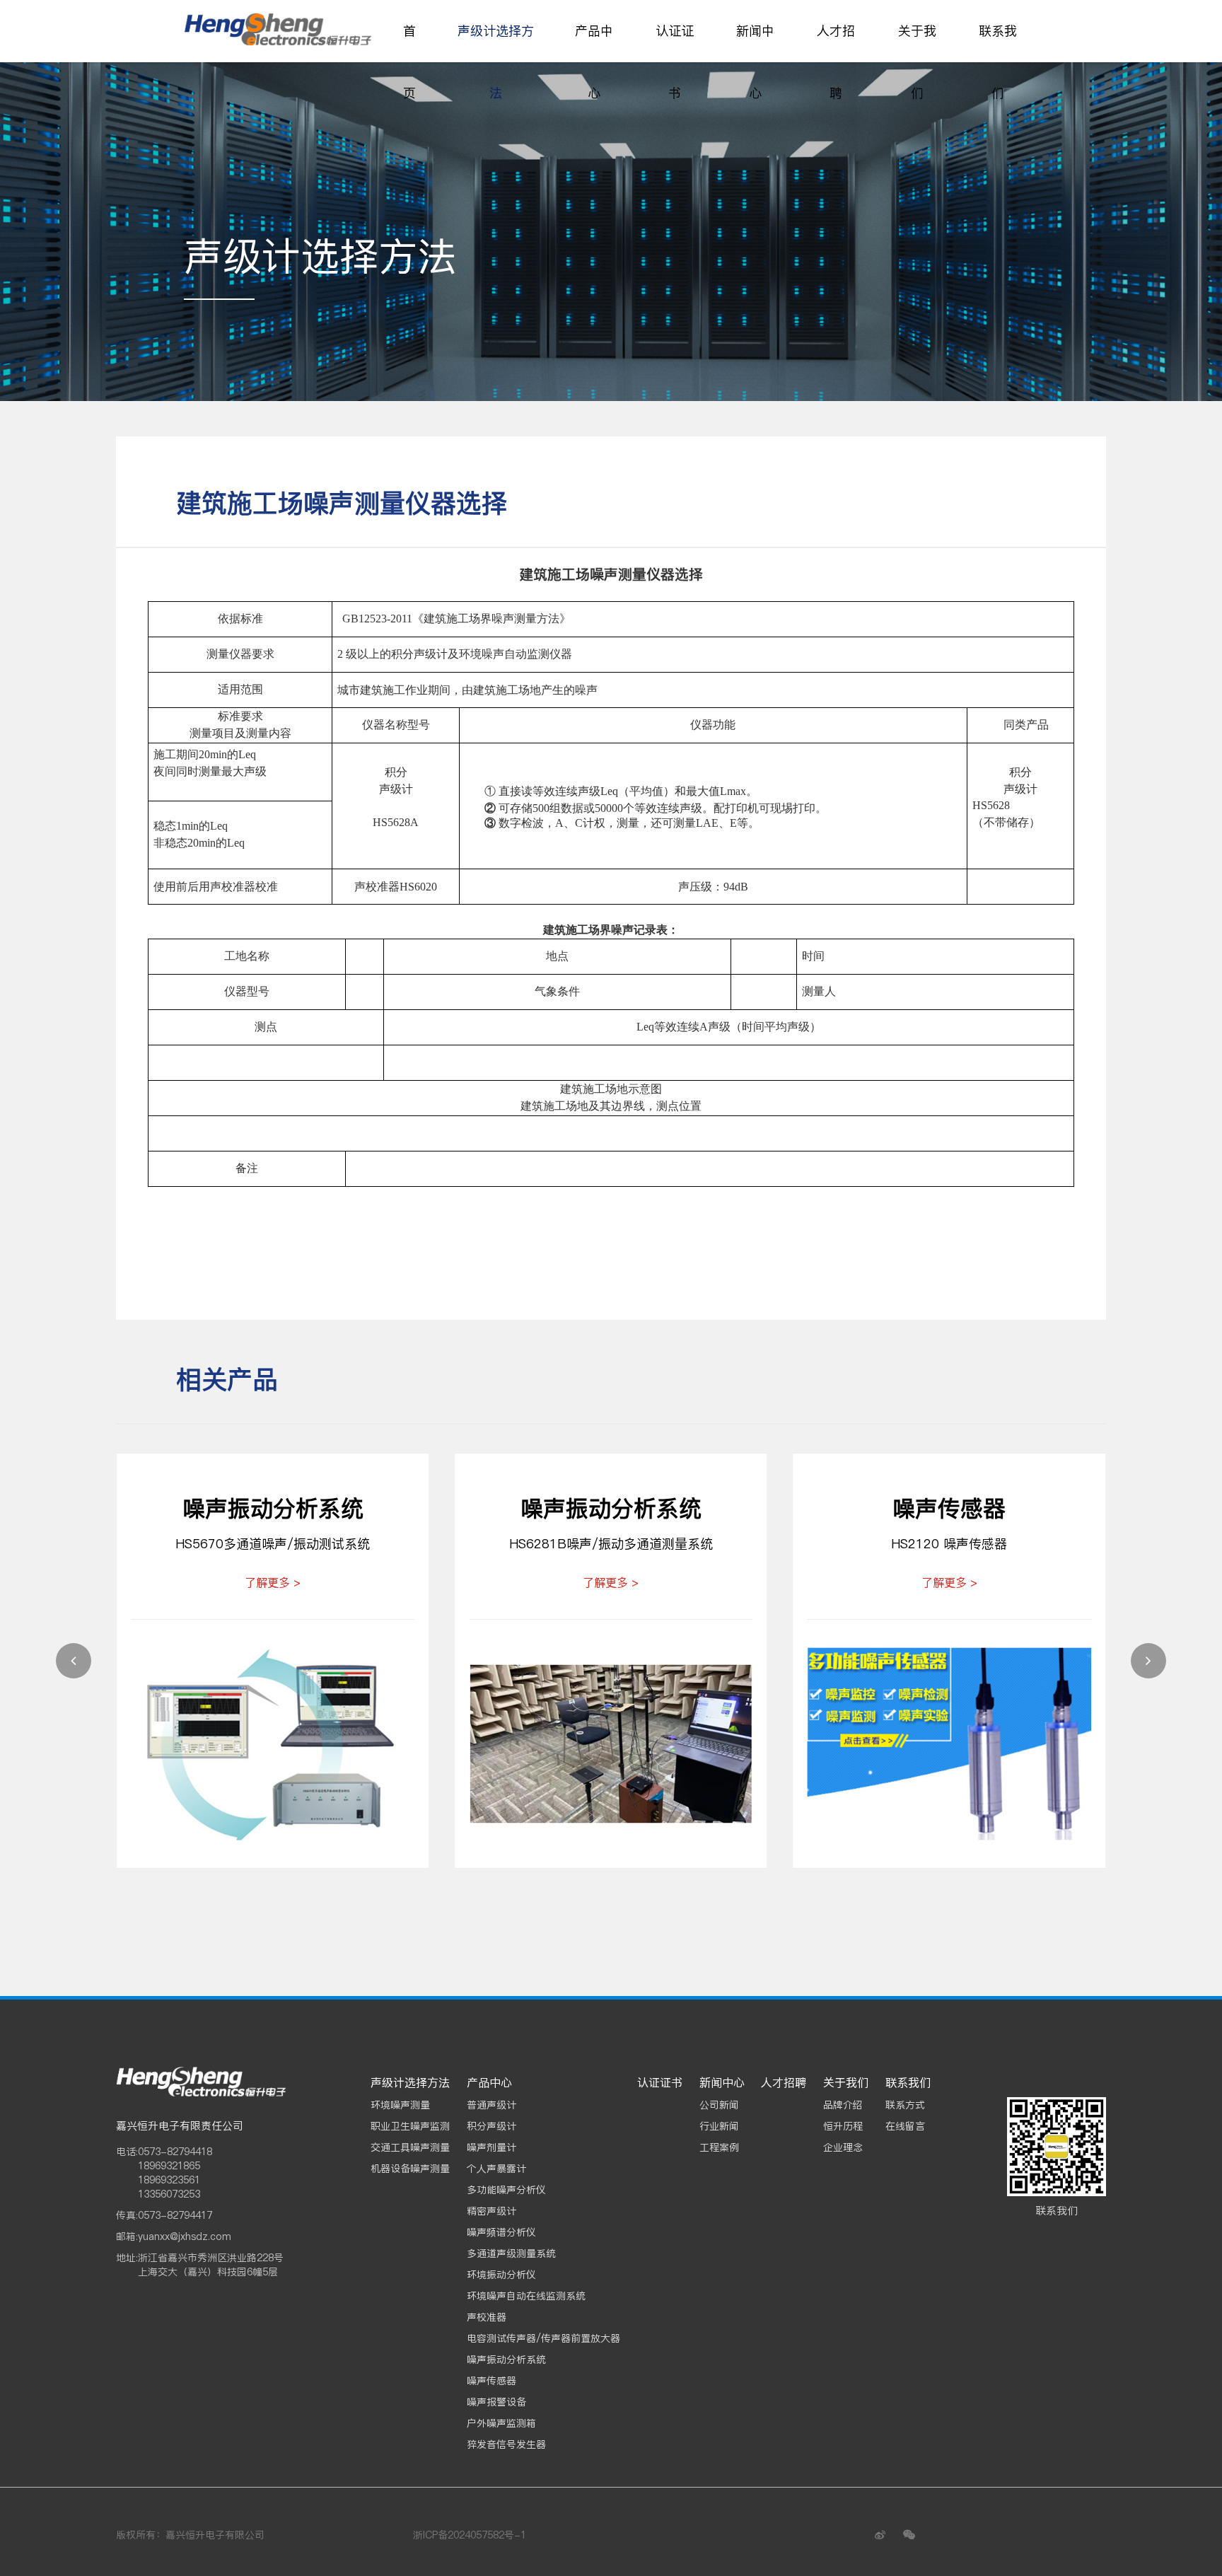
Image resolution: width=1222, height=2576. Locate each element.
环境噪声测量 (400, 2105)
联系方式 (905, 2105)
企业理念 (843, 2147)
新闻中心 (755, 62)
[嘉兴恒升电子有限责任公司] (282, 31)
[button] (74, 1661)
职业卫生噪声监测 (410, 2126)
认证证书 (675, 62)
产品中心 (594, 62)
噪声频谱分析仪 (501, 2232)
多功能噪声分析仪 (506, 2190)
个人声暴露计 (496, 2169)
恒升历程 (843, 2126)
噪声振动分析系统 (506, 2360)
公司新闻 (719, 2105)
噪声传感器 (491, 2381)
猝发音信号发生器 (506, 2444)
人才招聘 (836, 62)
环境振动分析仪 (501, 2275)
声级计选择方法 (496, 62)
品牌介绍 (843, 2105)
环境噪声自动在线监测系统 (526, 2296)
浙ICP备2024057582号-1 (470, 2535)
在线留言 (905, 2126)
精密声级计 (491, 2211)
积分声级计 (491, 2126)
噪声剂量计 (491, 2147)
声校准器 (487, 2317)
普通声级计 (491, 2105)
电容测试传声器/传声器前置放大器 (543, 2338)
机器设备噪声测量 (410, 2169)
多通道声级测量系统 (511, 2253)
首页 (409, 62)
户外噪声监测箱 (501, 2423)
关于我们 (917, 62)
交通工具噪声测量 (410, 2147)
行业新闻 (719, 2126)
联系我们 (998, 62)
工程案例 (719, 2147)
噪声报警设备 (496, 2402)
